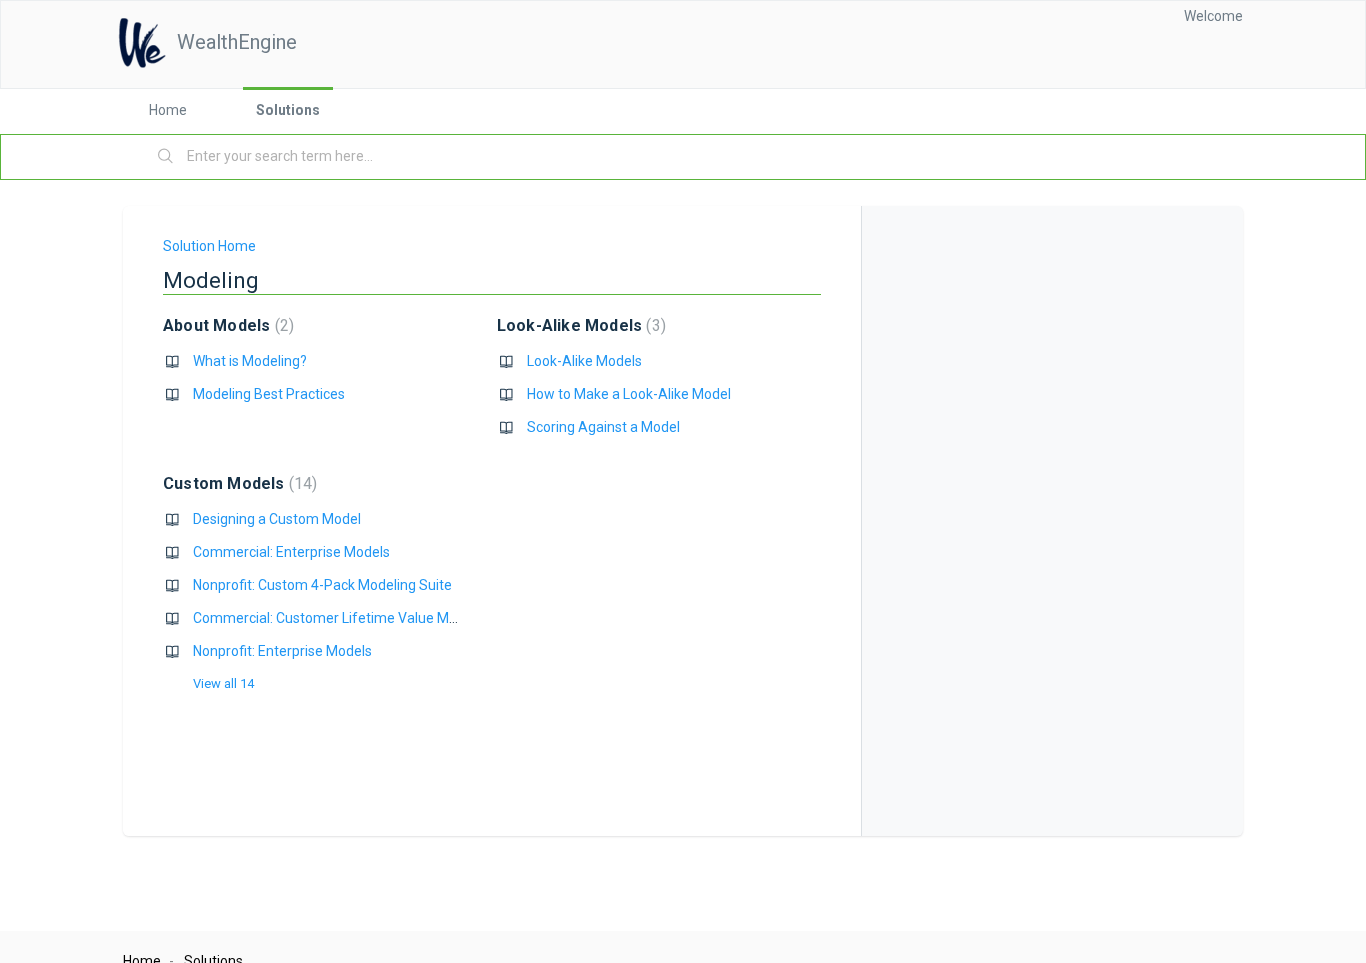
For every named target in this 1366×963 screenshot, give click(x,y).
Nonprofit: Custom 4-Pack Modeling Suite (322, 585)
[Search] (166, 157)
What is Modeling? (250, 361)
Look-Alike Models (579, 325)
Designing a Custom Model (277, 519)
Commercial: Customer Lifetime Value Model (334, 618)
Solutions (288, 110)
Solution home (209, 246)
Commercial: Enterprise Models (291, 552)
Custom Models (237, 483)
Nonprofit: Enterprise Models (282, 651)
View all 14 (223, 683)
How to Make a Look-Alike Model (629, 394)
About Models (226, 325)
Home (168, 110)
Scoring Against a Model (603, 427)
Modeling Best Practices (269, 394)
